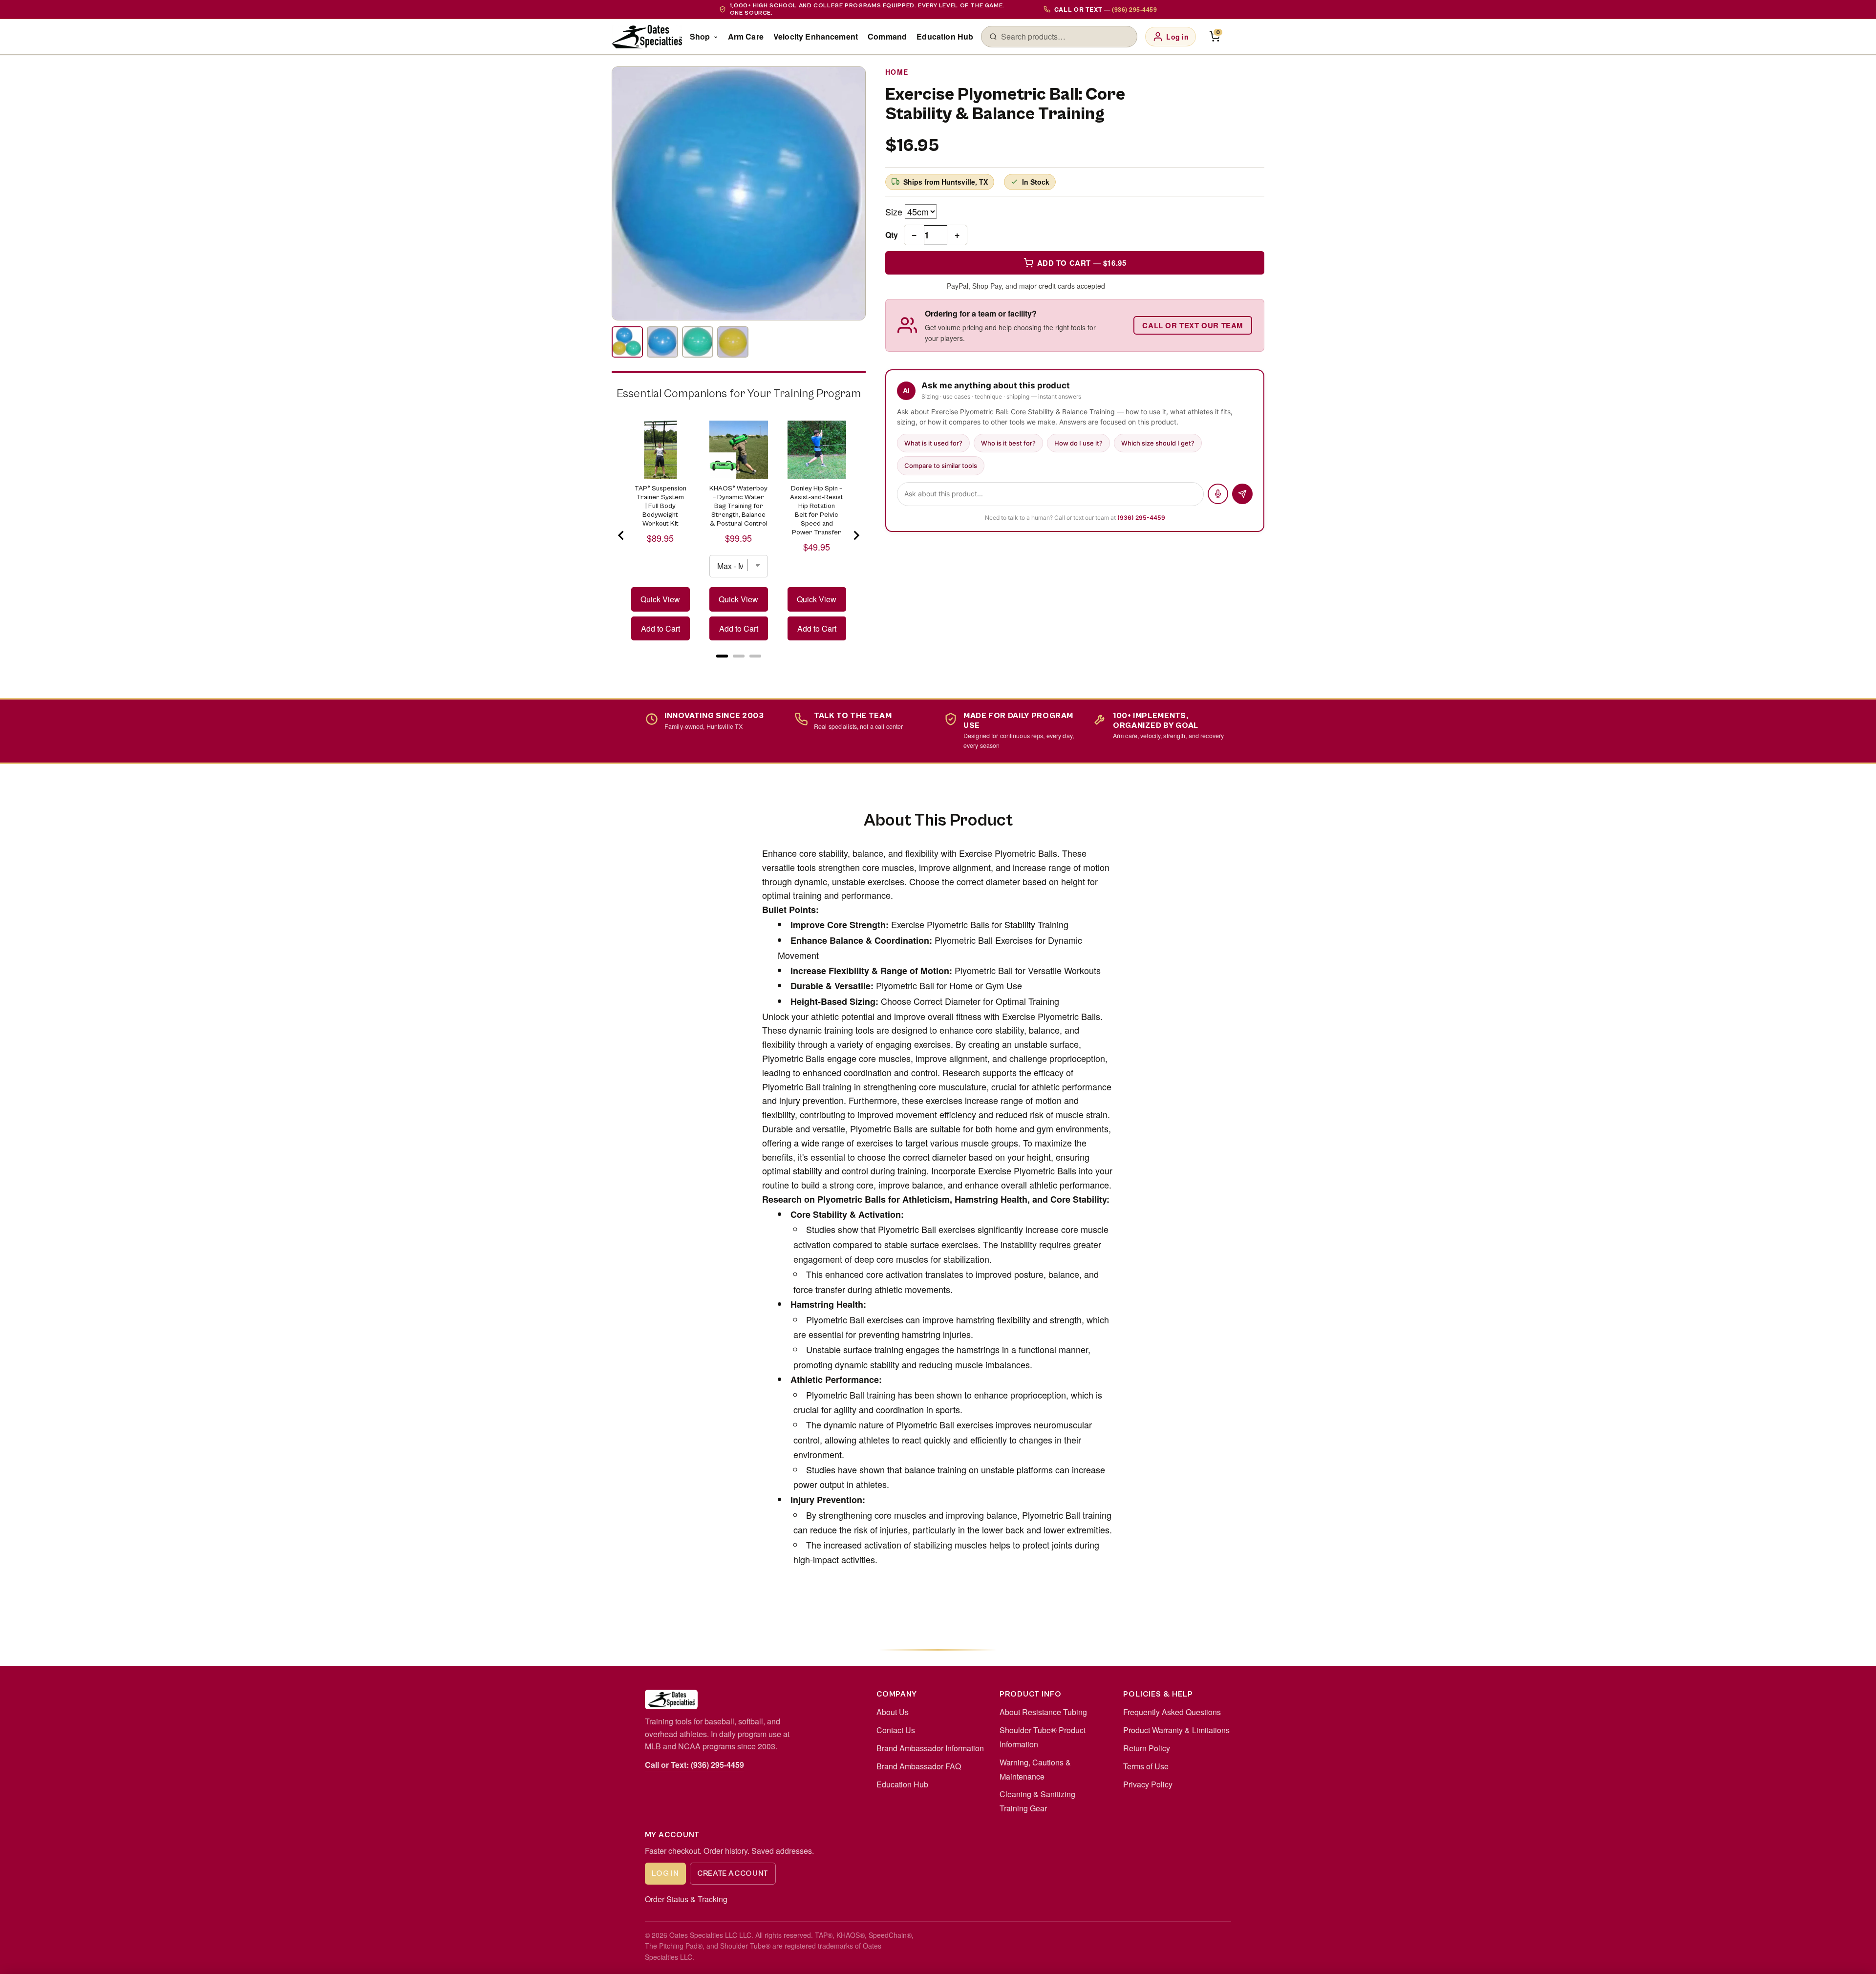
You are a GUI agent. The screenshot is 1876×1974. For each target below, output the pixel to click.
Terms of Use (1146, 1766)
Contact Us (896, 1730)
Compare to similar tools (941, 466)
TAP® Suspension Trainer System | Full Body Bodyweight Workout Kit (661, 506)
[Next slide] (856, 535)
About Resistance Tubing (1043, 1712)
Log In (665, 1873)
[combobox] (1065, 37)
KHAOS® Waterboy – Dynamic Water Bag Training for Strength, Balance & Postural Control (738, 506)
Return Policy (1147, 1748)
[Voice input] (1218, 494)
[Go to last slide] (621, 535)
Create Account (733, 1873)
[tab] (722, 656)
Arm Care (746, 36)
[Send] (1242, 494)
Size (894, 212)
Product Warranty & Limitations (1176, 1730)
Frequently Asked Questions (1172, 1712)
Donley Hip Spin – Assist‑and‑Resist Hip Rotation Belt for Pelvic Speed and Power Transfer (817, 510)
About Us (893, 1712)
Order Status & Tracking (686, 1899)
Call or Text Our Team (1193, 325)
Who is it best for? (1008, 443)
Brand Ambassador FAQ (919, 1766)
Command (887, 36)
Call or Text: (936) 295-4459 (694, 1765)
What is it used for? (933, 443)
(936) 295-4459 (1141, 518)
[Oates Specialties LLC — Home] (647, 37)
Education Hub (945, 36)
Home (897, 72)
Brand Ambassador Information (930, 1748)
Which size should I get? (1158, 443)
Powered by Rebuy (739, 668)
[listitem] (627, 342)
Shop (700, 36)
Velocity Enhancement (816, 36)
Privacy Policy (1148, 1784)
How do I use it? (1078, 443)
